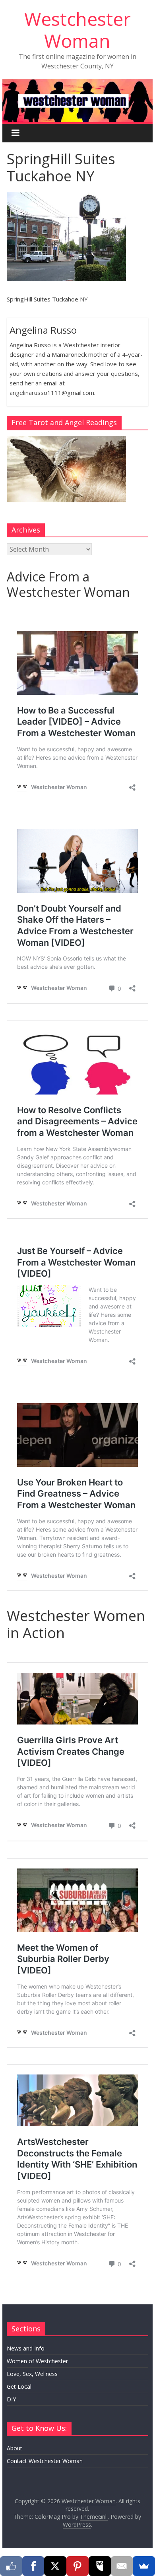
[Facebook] (33, 2566)
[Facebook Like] (11, 2566)
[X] (55, 2566)
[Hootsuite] (100, 2566)
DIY (11, 2399)
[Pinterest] (77, 2566)
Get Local (19, 2386)
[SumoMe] (144, 2566)
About (15, 2448)
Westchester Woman (77, 30)
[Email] (122, 2566)
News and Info (26, 2348)
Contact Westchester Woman (45, 2461)
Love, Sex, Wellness (32, 2374)
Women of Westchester (37, 2361)
